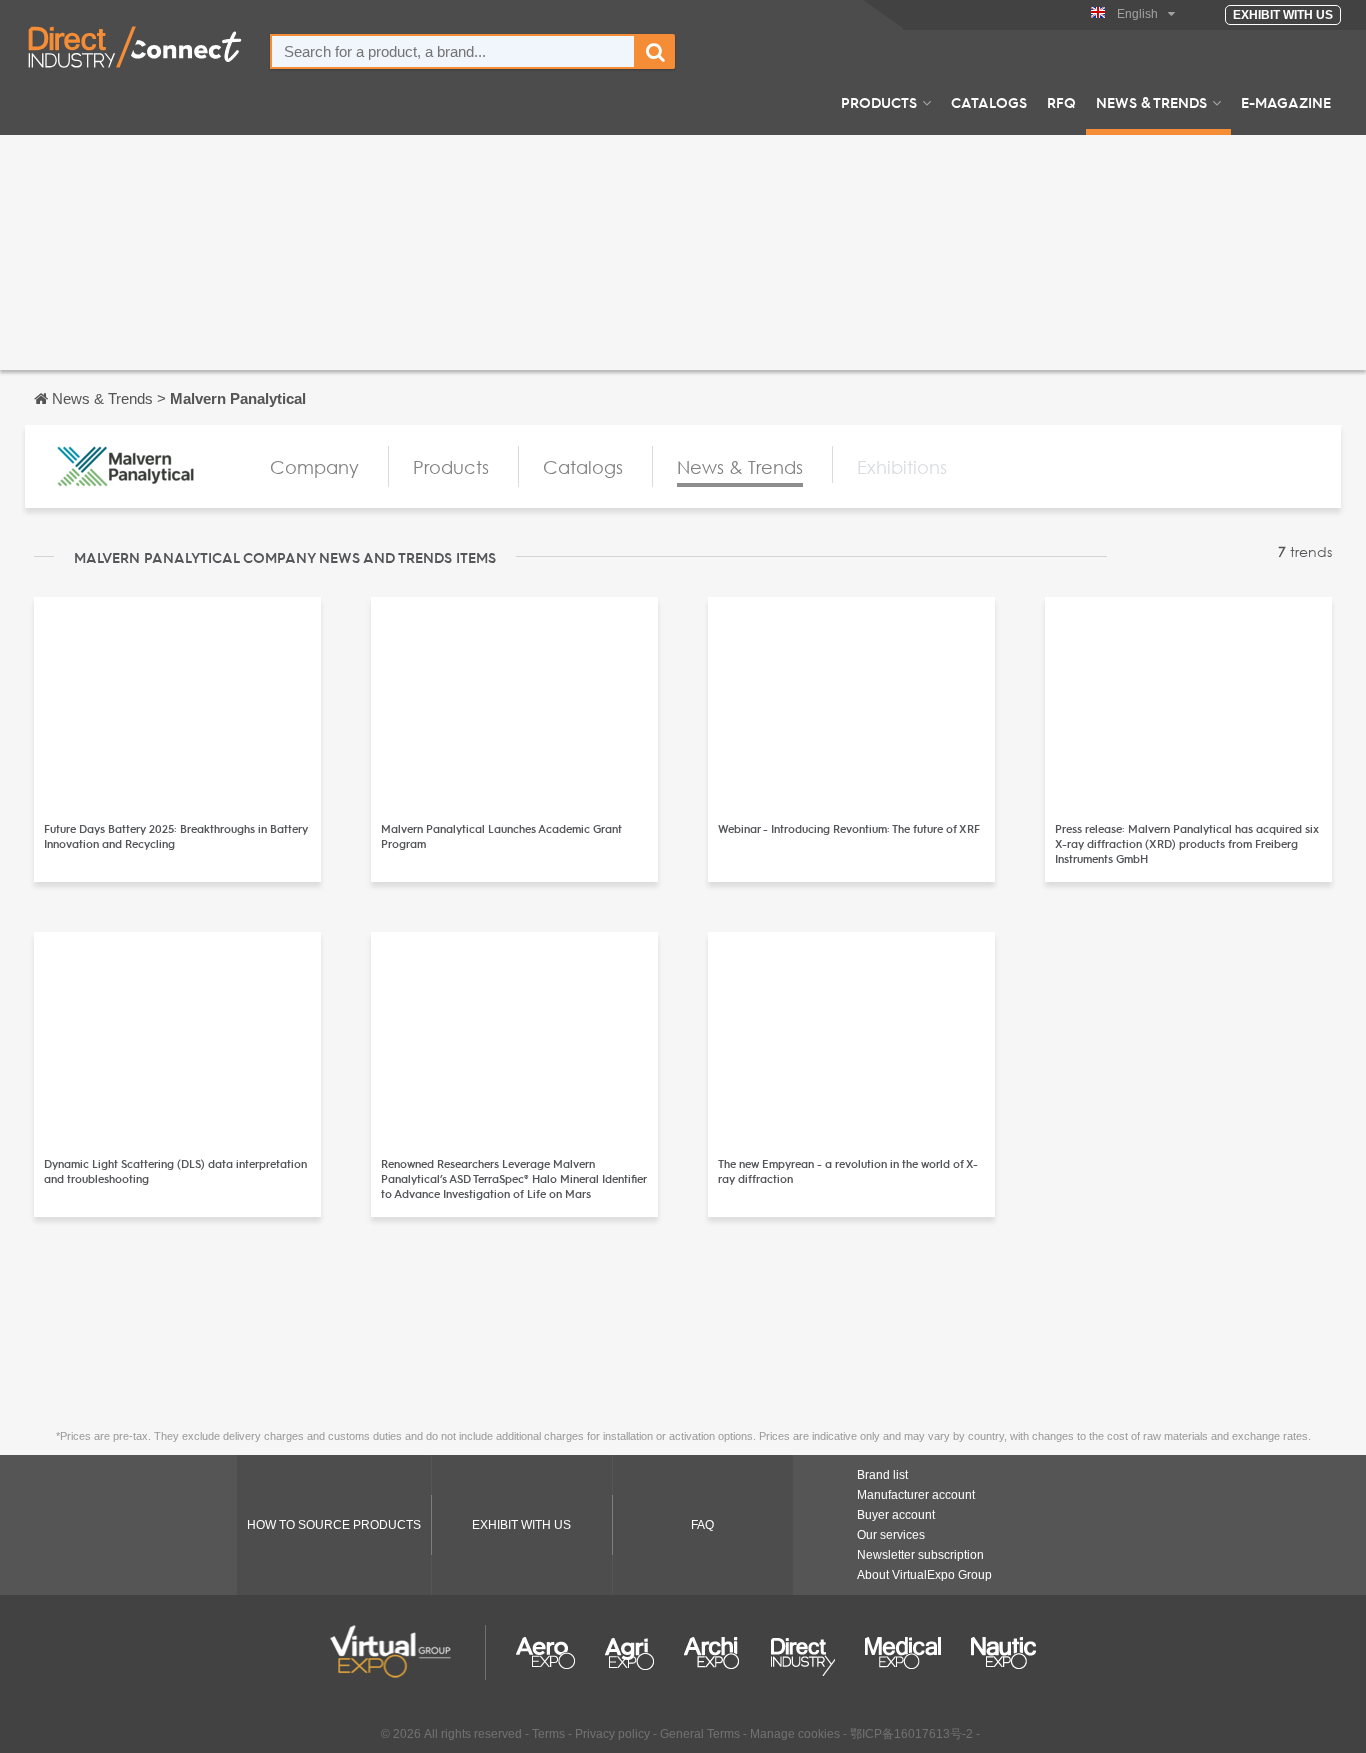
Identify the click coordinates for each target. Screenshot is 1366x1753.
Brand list (882, 1475)
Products (879, 102)
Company (314, 467)
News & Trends (1151, 102)
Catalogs (989, 102)
